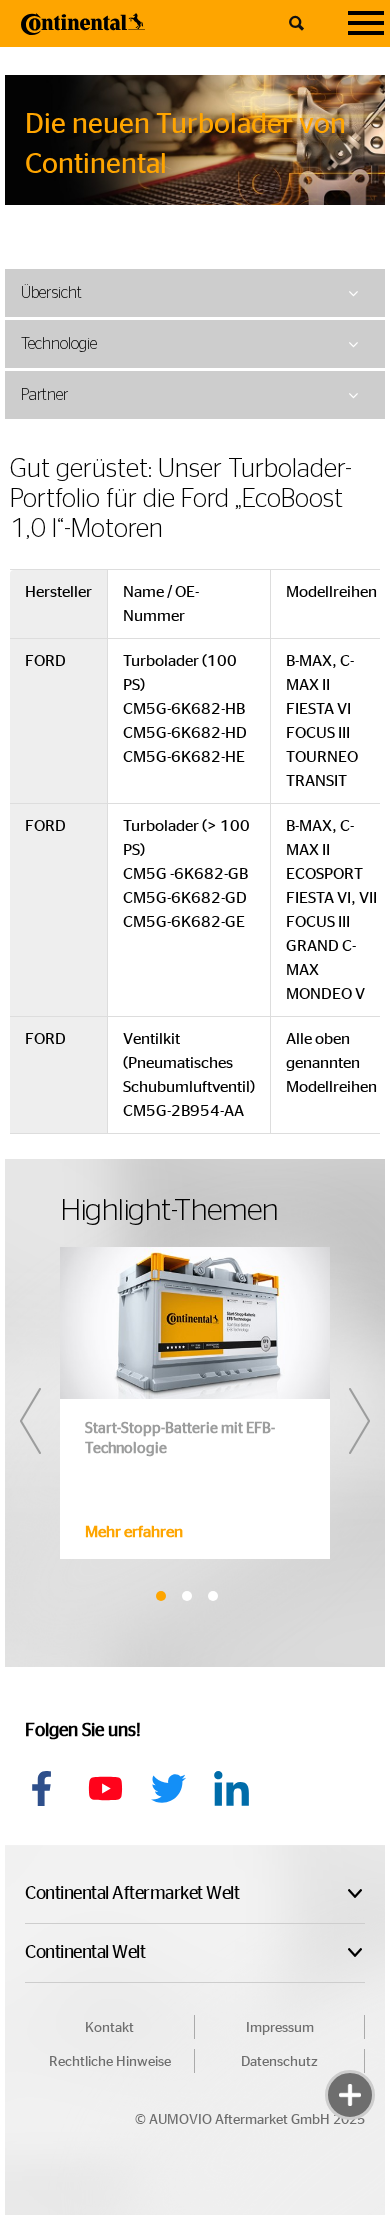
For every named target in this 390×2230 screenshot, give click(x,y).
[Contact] (350, 1975)
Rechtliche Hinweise (110, 2062)
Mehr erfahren (134, 1532)
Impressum (280, 2028)
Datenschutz (279, 2062)
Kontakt (109, 2028)
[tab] (195, 293)
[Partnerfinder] (350, 2035)
